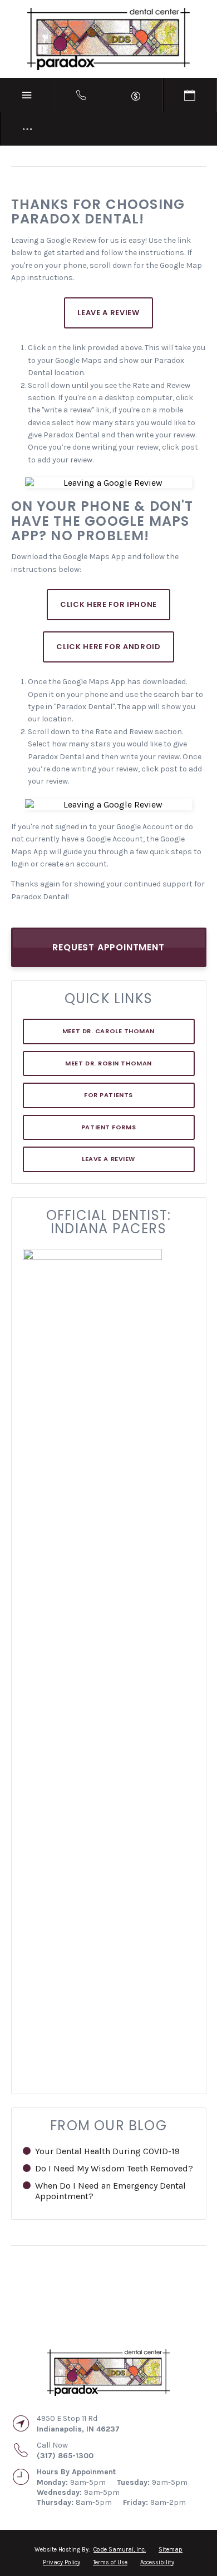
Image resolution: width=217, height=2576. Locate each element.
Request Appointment (108, 947)
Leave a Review (108, 1159)
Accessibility (157, 2562)
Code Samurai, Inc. (120, 2550)
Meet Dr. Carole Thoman (108, 1031)
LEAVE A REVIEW (108, 313)
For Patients (108, 1095)
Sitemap (171, 2550)
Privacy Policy (61, 2562)
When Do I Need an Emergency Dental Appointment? (110, 2191)
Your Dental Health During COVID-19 (107, 2151)
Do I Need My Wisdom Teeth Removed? (114, 2168)
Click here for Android (108, 647)
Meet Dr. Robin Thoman (108, 1063)
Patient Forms (108, 1127)
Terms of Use (110, 2562)
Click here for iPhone (108, 604)
